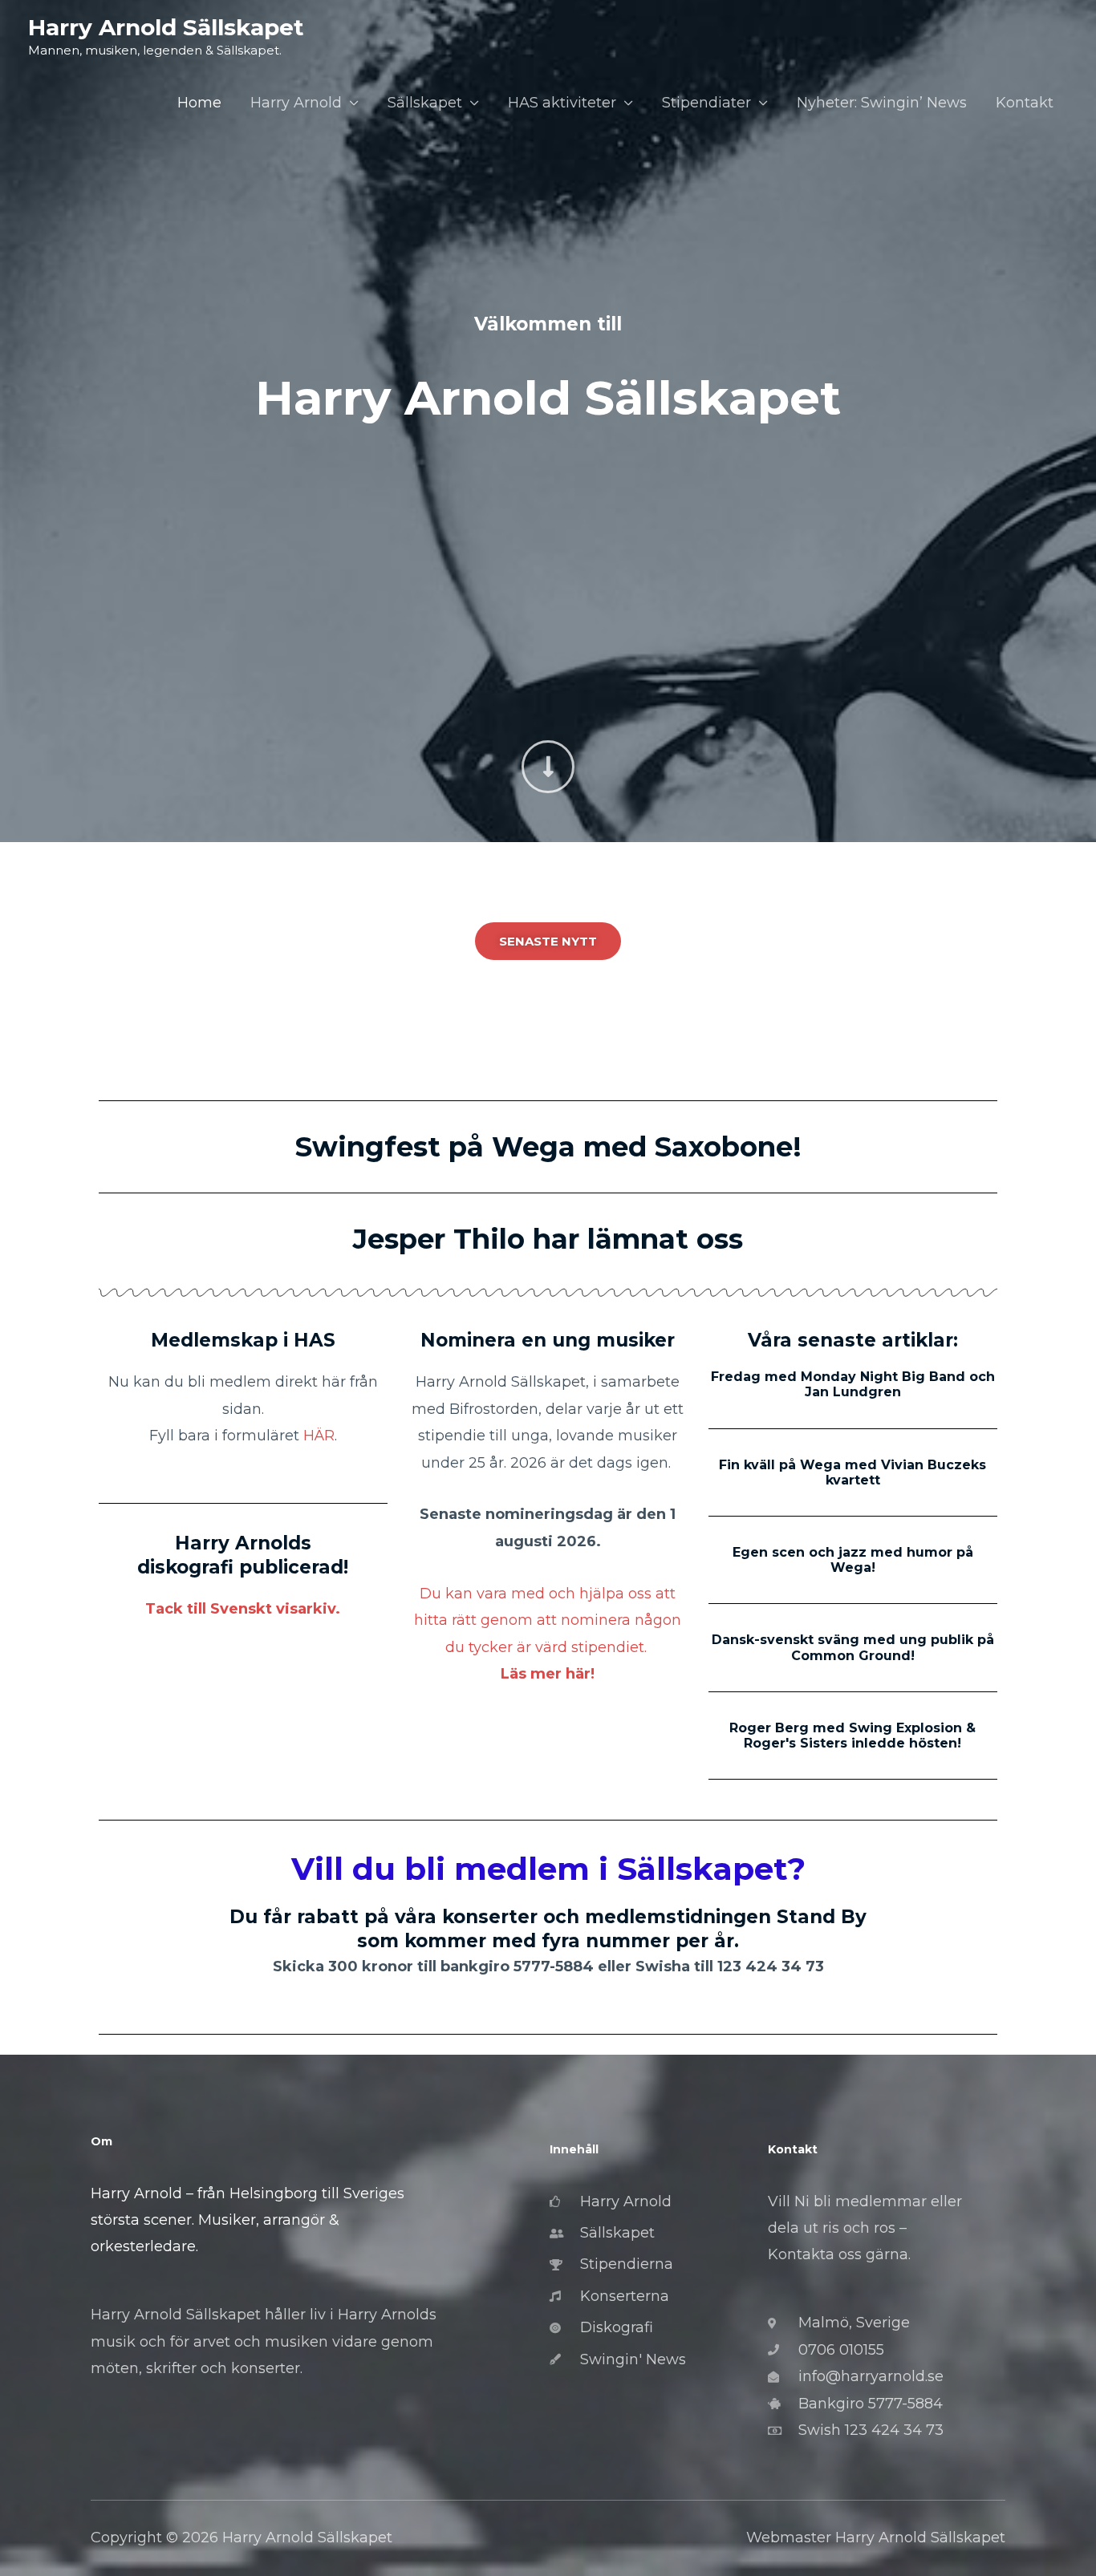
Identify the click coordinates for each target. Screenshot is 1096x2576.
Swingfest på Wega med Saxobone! (548, 1147)
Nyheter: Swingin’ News (882, 103)
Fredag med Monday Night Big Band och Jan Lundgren (853, 1384)
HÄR (319, 1436)
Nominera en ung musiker (548, 1340)
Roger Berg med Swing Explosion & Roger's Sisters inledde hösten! (852, 1736)
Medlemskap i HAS (243, 1340)
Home (199, 103)
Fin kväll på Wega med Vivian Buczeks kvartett (852, 1472)
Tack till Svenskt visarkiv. (243, 1609)
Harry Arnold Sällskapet (166, 27)
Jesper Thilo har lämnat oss (548, 1239)
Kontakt (1025, 103)
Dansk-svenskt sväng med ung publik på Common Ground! (853, 1647)
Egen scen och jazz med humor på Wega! (853, 1560)
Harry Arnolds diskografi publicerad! (243, 1555)
